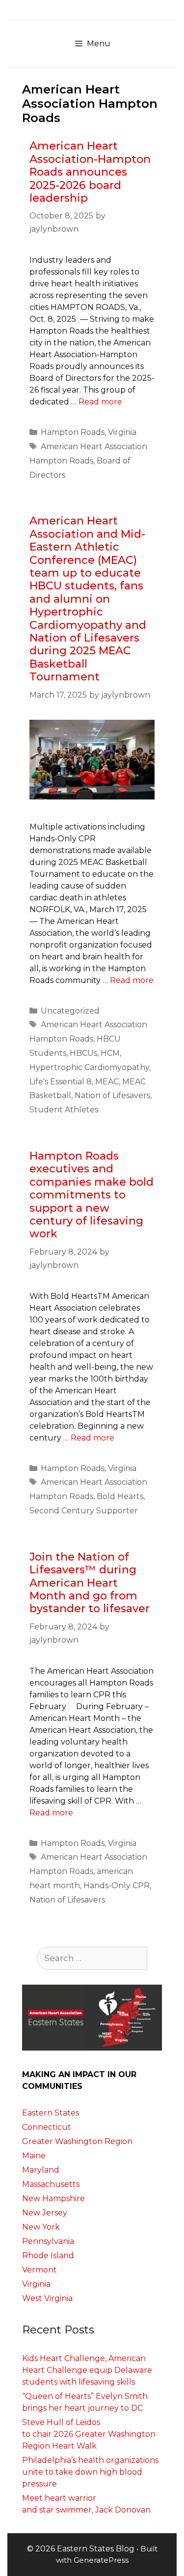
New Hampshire (53, 2198)
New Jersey (45, 2213)
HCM (110, 1053)
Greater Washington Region (77, 2141)
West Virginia (47, 2298)
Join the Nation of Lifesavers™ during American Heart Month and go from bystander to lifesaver (90, 1583)
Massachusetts (51, 2184)
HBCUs (83, 1053)
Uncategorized (70, 1011)
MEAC (107, 1082)
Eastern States (51, 2113)
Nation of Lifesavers (112, 1095)
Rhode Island (48, 2255)
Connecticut (47, 2127)
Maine (34, 2156)
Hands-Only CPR (117, 1886)
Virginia (122, 432)
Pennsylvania (48, 2241)
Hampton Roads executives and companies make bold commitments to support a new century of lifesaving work (92, 1195)
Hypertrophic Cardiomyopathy (89, 1067)
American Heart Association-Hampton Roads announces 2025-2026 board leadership (90, 172)
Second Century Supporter (84, 1511)
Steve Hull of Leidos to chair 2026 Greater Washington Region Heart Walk (89, 2434)
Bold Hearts (120, 1496)
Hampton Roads (73, 432)
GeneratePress (101, 2560)
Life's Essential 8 (61, 1082)
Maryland (41, 2170)
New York (41, 2227)
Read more (100, 402)
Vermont (39, 2270)
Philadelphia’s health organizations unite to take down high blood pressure (90, 2472)
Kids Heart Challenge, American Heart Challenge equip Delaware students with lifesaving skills (87, 2370)
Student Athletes (64, 1110)
